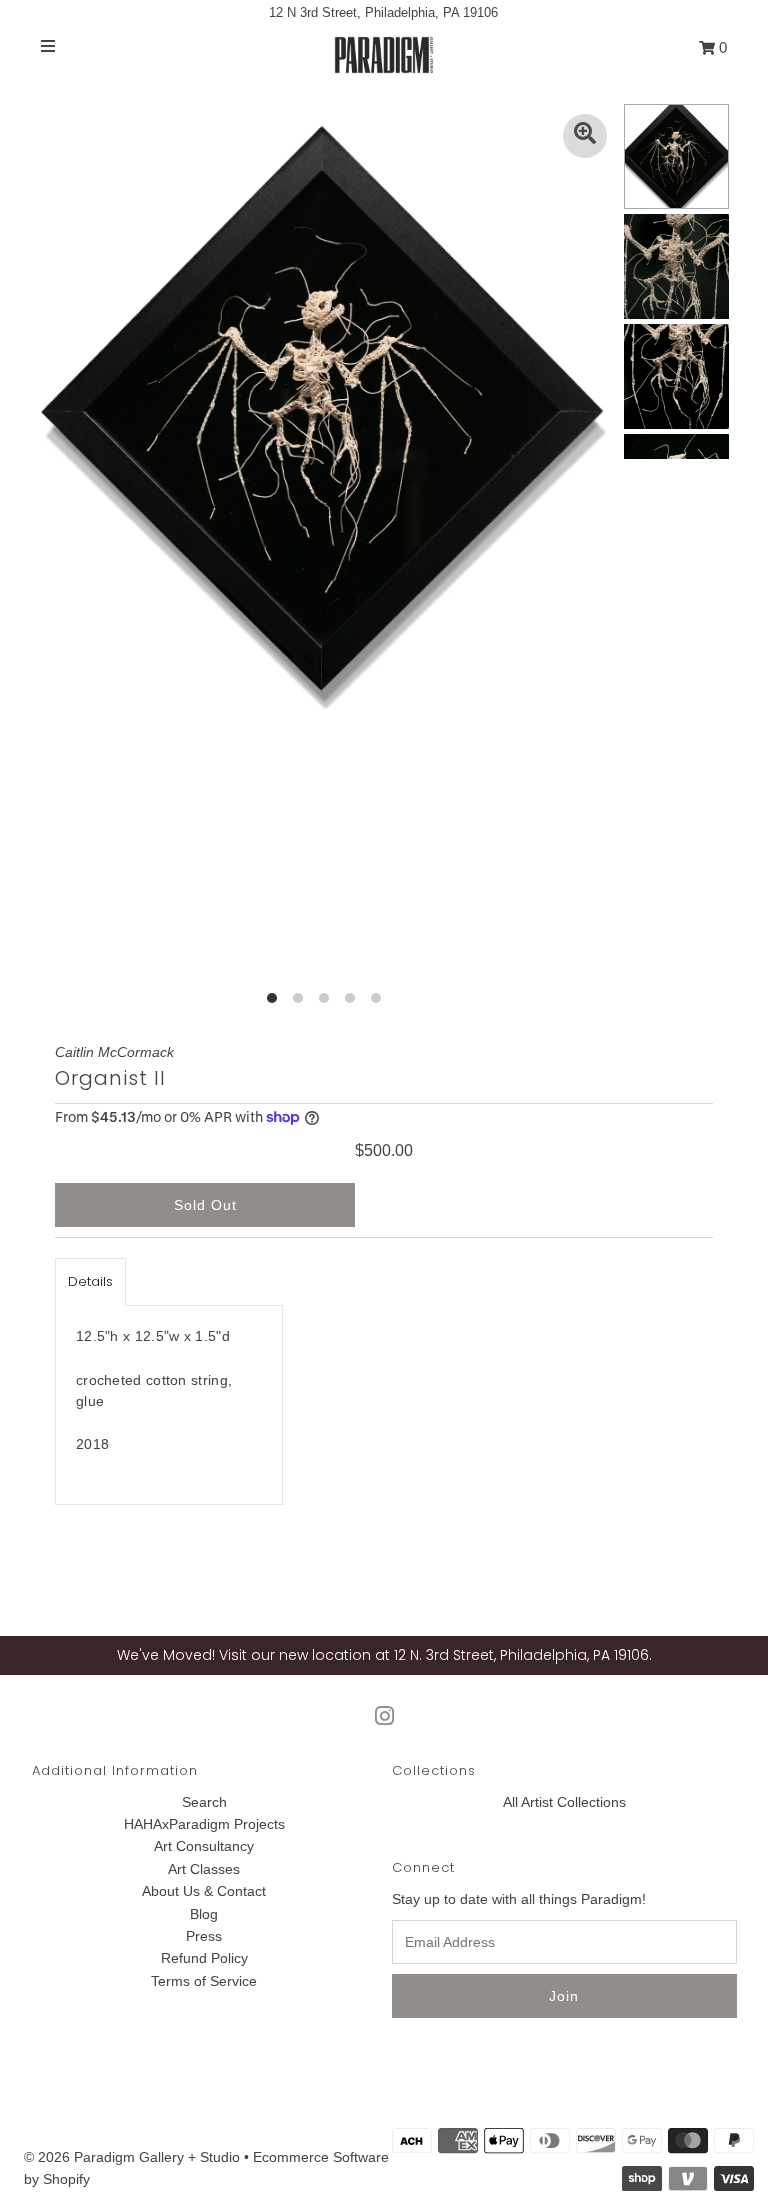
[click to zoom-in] (585, 136)
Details (90, 1281)
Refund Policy (204, 1958)
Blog (204, 1914)
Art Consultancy (204, 1846)
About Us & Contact (204, 1891)
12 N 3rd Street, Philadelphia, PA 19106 (383, 12)
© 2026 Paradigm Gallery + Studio (132, 2157)
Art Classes (204, 1869)
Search (204, 1802)
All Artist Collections (564, 1802)
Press (204, 1936)
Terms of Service (204, 1981)
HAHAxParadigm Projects (204, 1824)
